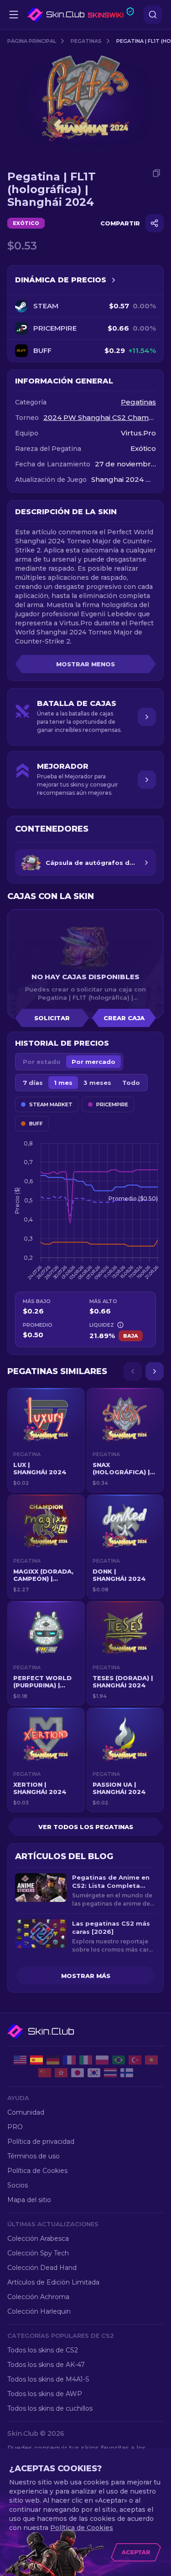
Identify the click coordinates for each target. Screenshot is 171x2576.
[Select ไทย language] (110, 2073)
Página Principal (32, 41)
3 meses (97, 1083)
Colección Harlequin (39, 2311)
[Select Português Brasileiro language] (119, 2060)
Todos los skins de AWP (45, 2394)
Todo (131, 1083)
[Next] (155, 1371)
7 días (33, 1083)
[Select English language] (20, 2060)
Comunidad (26, 2112)
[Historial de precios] (114, 280)
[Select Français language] (69, 2060)
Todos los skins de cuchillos (50, 2408)
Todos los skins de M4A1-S (48, 2379)
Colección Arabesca (38, 2239)
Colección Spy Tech (38, 2253)
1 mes (63, 1083)
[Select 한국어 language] (94, 2073)
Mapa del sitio (29, 2200)
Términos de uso (34, 2156)
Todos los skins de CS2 (43, 2350)
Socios (18, 2185)
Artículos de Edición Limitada (53, 2282)
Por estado (42, 1062)
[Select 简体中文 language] (45, 2073)
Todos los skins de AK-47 (46, 2365)
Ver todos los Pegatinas (86, 1827)
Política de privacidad (41, 2142)
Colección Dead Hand (42, 2268)
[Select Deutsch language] (53, 2060)
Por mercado (93, 1062)
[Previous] (133, 1371)
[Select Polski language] (102, 2060)
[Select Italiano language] (86, 2060)
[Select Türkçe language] (135, 2060)
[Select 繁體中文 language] (61, 2073)
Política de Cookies (37, 2171)
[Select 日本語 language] (78, 2073)
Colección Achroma (38, 2297)
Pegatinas (86, 41)
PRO (15, 2127)
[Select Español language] (36, 2060)
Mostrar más (86, 1976)
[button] (46, 1440)
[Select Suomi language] (127, 2073)
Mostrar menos (85, 664)
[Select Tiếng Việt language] (151, 2060)
